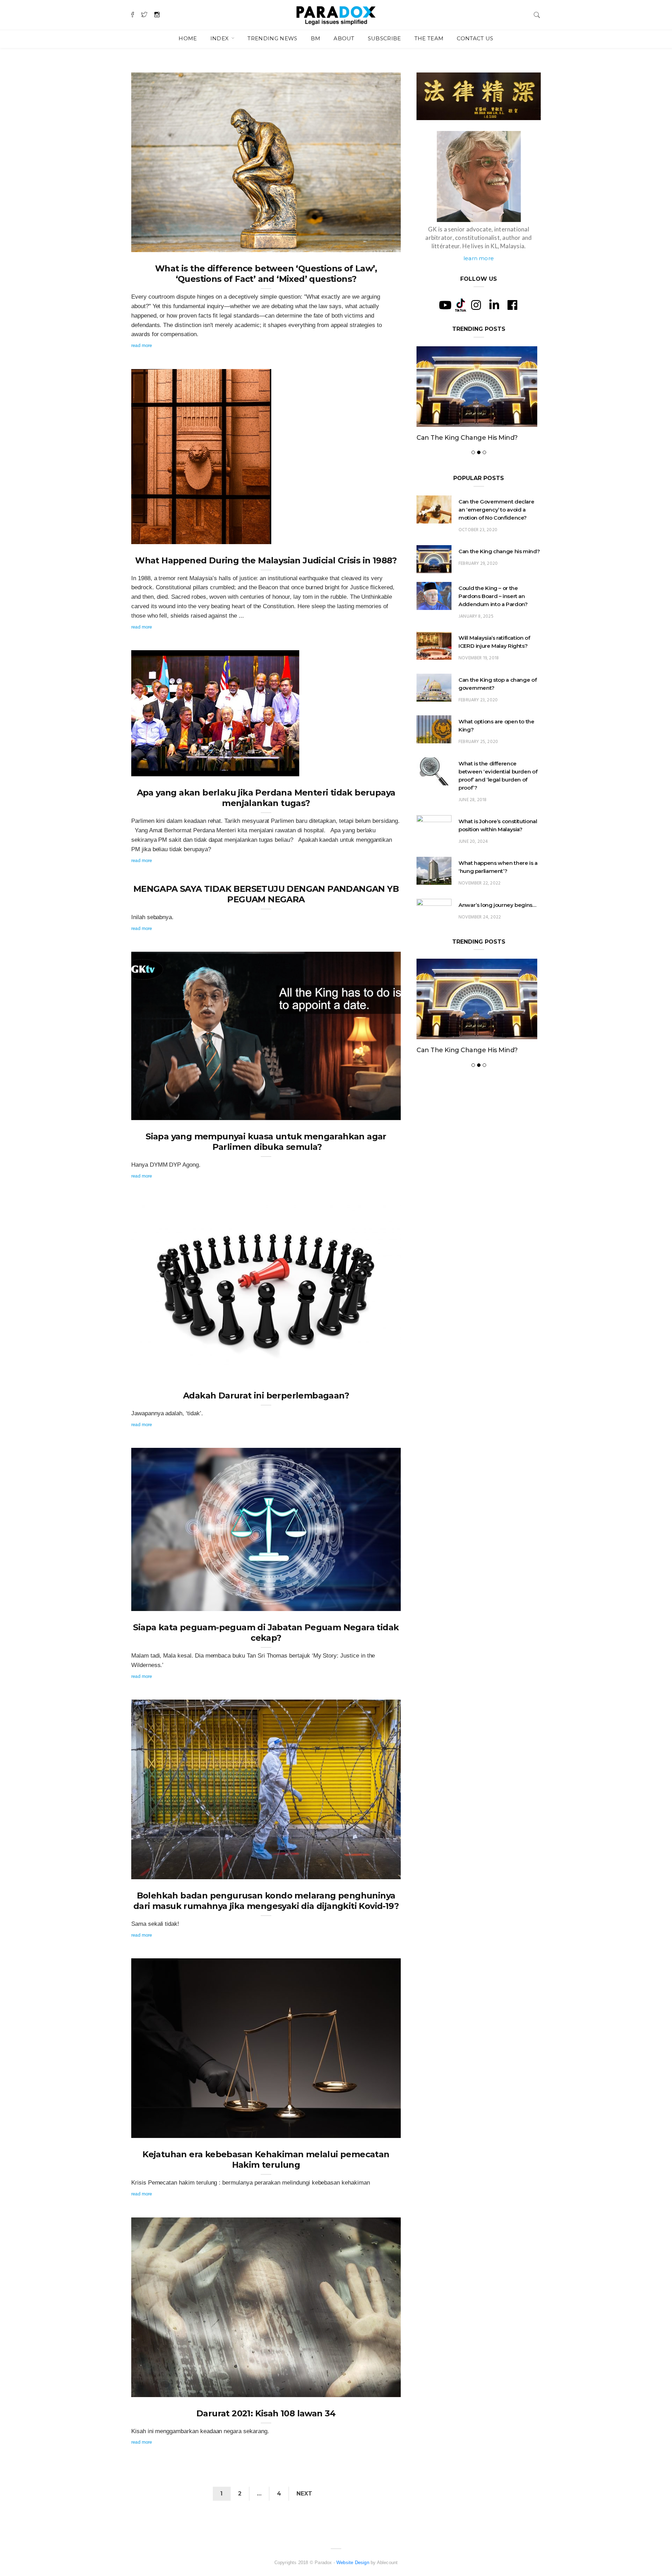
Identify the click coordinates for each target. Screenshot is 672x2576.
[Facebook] (512, 305)
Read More (142, 345)
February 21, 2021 (374, 1372)
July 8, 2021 (279, 769)
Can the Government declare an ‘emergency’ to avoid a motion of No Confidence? (496, 533)
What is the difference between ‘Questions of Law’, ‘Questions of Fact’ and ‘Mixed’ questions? (266, 274)
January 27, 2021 (375, 2130)
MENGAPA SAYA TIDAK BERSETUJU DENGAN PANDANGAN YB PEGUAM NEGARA (266, 894)
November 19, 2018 (479, 682)
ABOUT (344, 38)
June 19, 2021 (378, 1113)
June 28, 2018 (472, 823)
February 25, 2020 (478, 765)
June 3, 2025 (250, 536)
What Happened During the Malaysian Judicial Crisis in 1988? (266, 560)
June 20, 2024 (473, 865)
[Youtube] (445, 305)
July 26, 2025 (379, 244)
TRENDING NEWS (272, 38)
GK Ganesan (159, 244)
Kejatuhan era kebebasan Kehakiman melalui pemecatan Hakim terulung (266, 2160)
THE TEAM (429, 38)
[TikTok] (461, 305)
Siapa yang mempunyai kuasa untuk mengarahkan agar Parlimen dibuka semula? (266, 1142)
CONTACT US (475, 38)
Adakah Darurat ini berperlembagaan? (266, 1395)
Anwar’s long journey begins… (497, 928)
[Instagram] (476, 305)
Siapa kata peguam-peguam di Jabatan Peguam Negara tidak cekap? (266, 1633)
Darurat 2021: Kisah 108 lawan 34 (266, 2413)
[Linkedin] (494, 305)
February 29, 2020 (478, 587)
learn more (479, 258)
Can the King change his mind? (499, 575)
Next (304, 2494)
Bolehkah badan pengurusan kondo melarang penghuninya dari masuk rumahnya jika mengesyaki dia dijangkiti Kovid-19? (266, 1901)
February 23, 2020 (478, 724)
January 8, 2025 (476, 640)
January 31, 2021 (375, 1872)
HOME (188, 38)
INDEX (220, 38)
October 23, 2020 (478, 553)
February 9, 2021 (375, 1603)
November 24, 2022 (480, 941)
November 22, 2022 (479, 907)
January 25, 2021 (375, 2389)
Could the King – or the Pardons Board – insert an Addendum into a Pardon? (473, 449)
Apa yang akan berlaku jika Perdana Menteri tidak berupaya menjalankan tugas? (266, 798)
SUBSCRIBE (384, 38)
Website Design (353, 2563)
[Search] (537, 14)
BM (316, 38)
